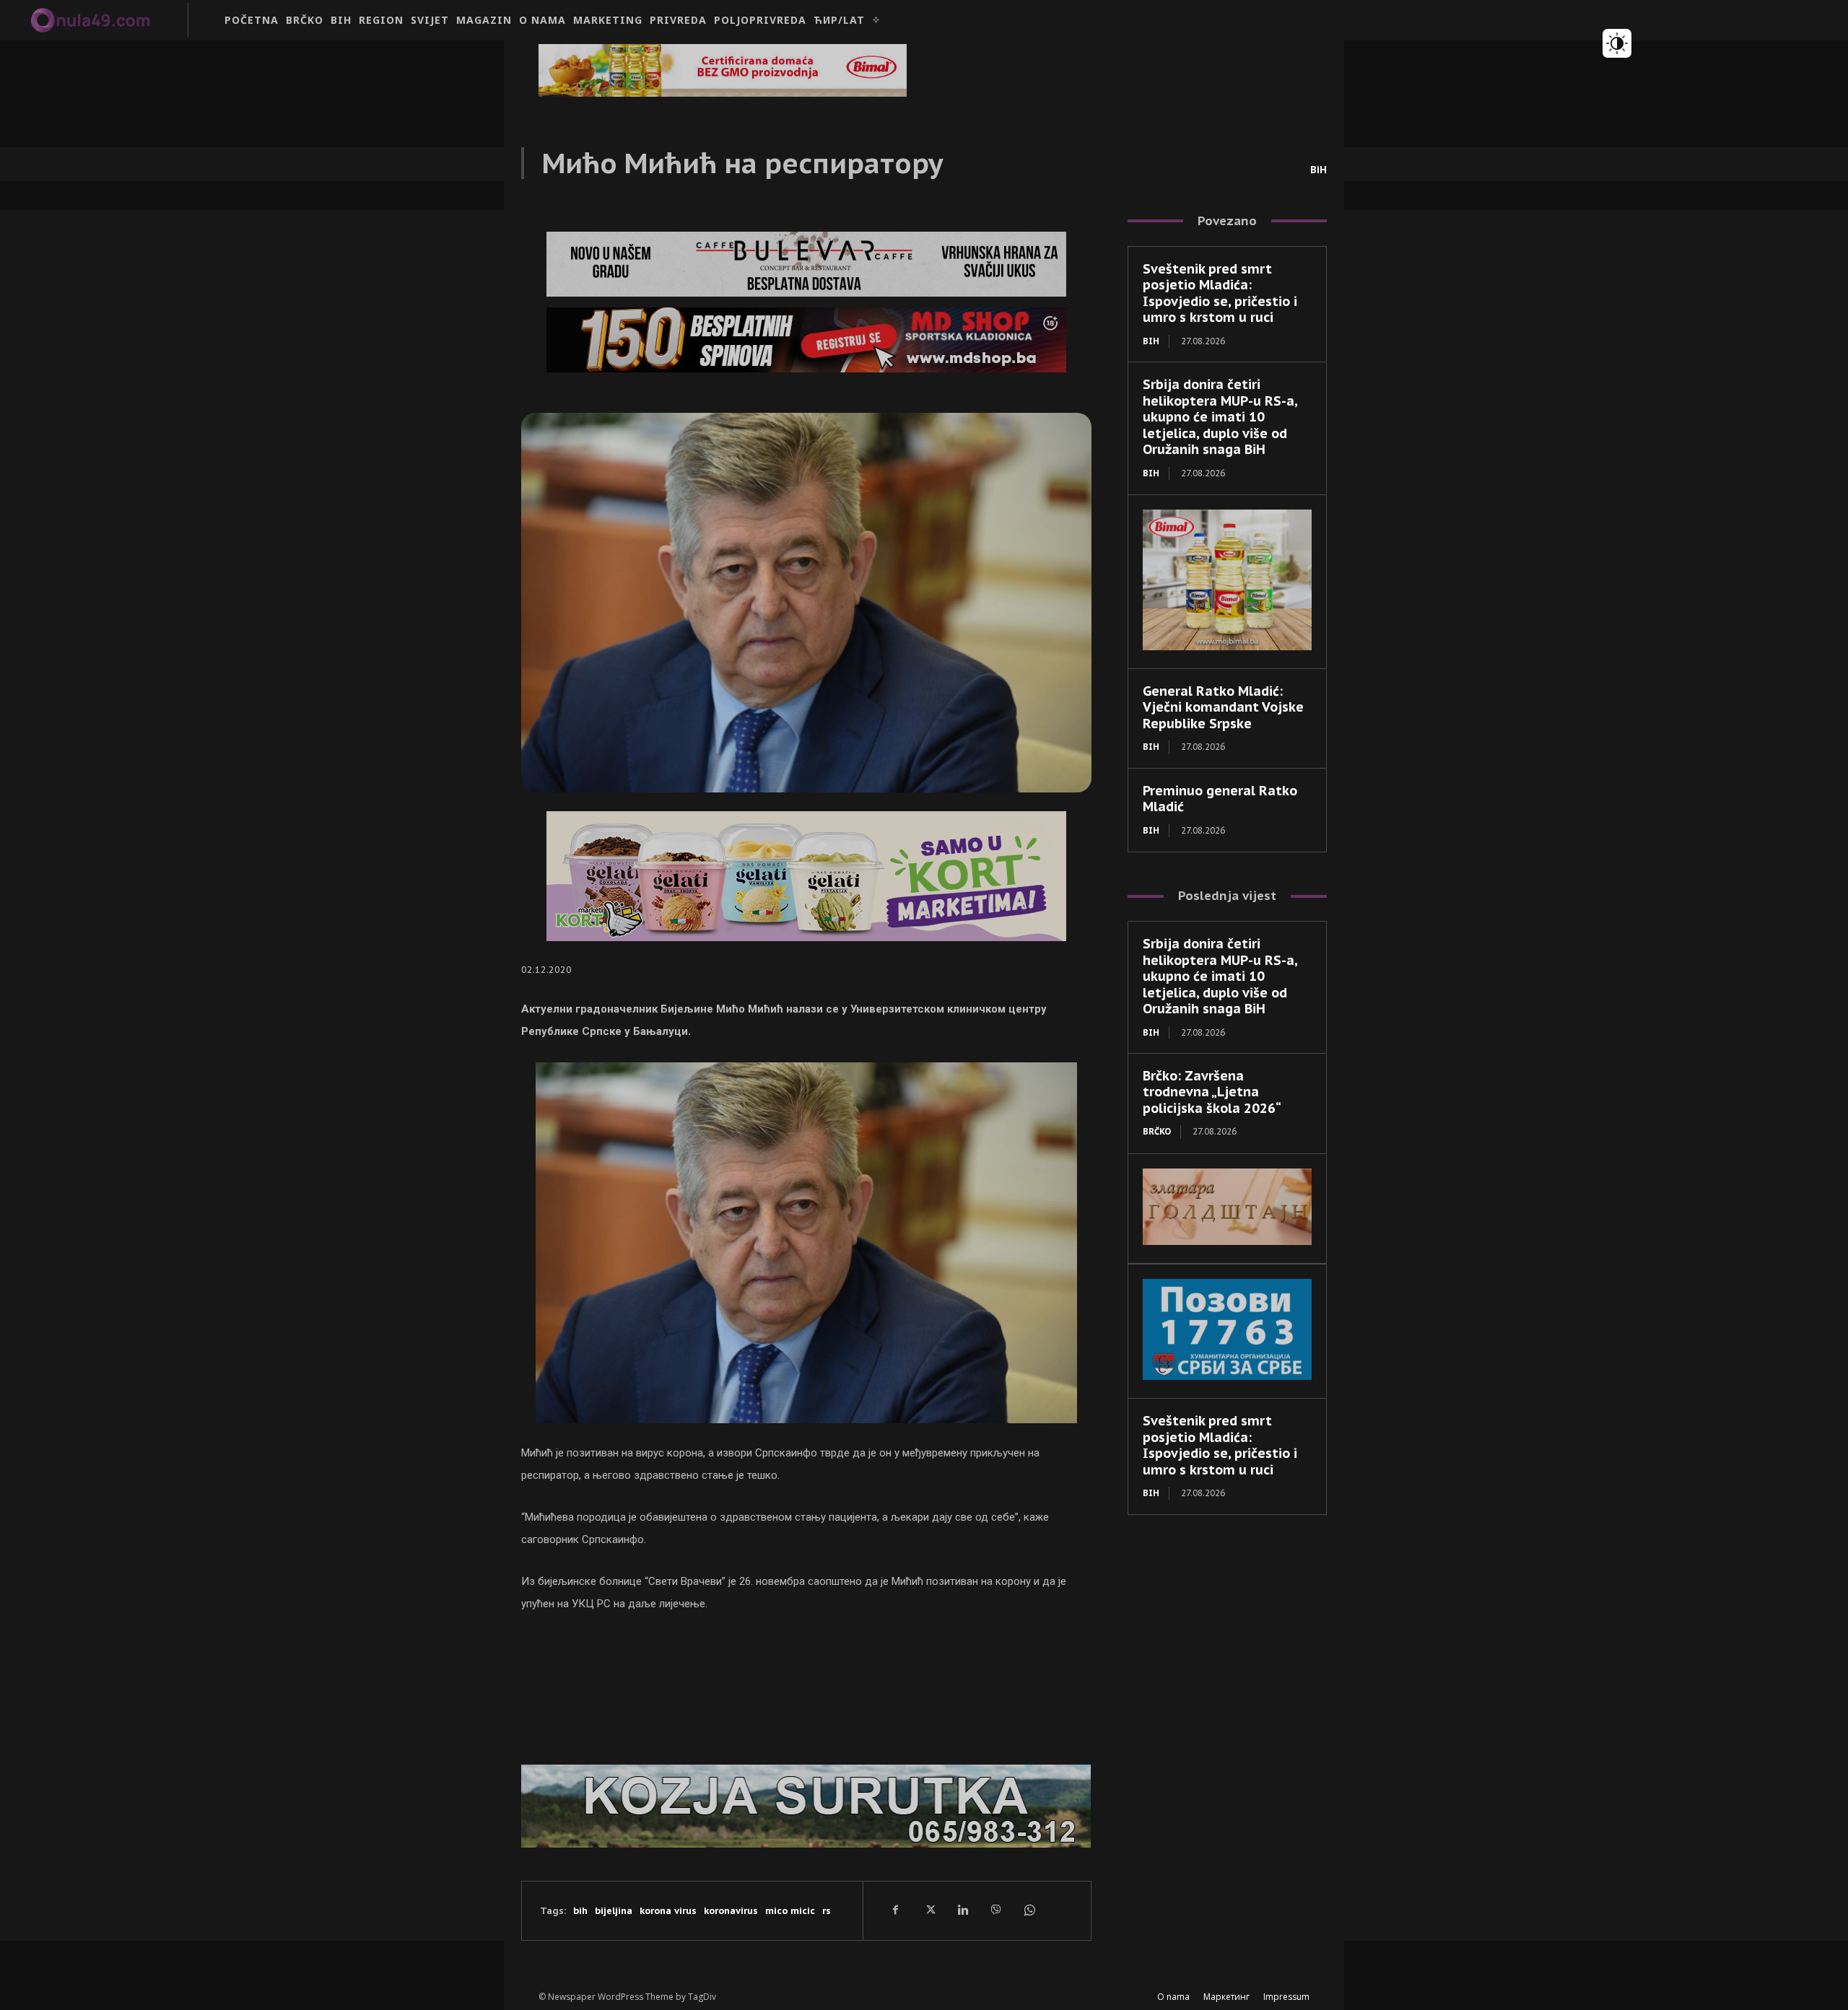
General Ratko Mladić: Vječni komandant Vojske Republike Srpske (1223, 707)
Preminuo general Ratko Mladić (1220, 799)
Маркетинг (1226, 1997)
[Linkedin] (962, 1910)
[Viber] (995, 1910)
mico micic (790, 1911)
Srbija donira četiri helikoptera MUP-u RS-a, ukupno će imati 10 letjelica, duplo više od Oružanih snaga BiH (1220, 417)
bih (580, 1911)
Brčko (1157, 1131)
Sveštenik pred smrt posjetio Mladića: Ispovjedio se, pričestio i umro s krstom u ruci (1220, 293)
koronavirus (731, 1911)
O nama (1173, 1997)
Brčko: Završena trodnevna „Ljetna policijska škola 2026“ (1212, 1092)
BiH (1319, 170)
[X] (929, 1910)
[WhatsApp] (1029, 1910)
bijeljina (614, 1911)
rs (827, 1911)
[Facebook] (896, 1910)
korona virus (668, 1911)
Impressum (1286, 1997)
